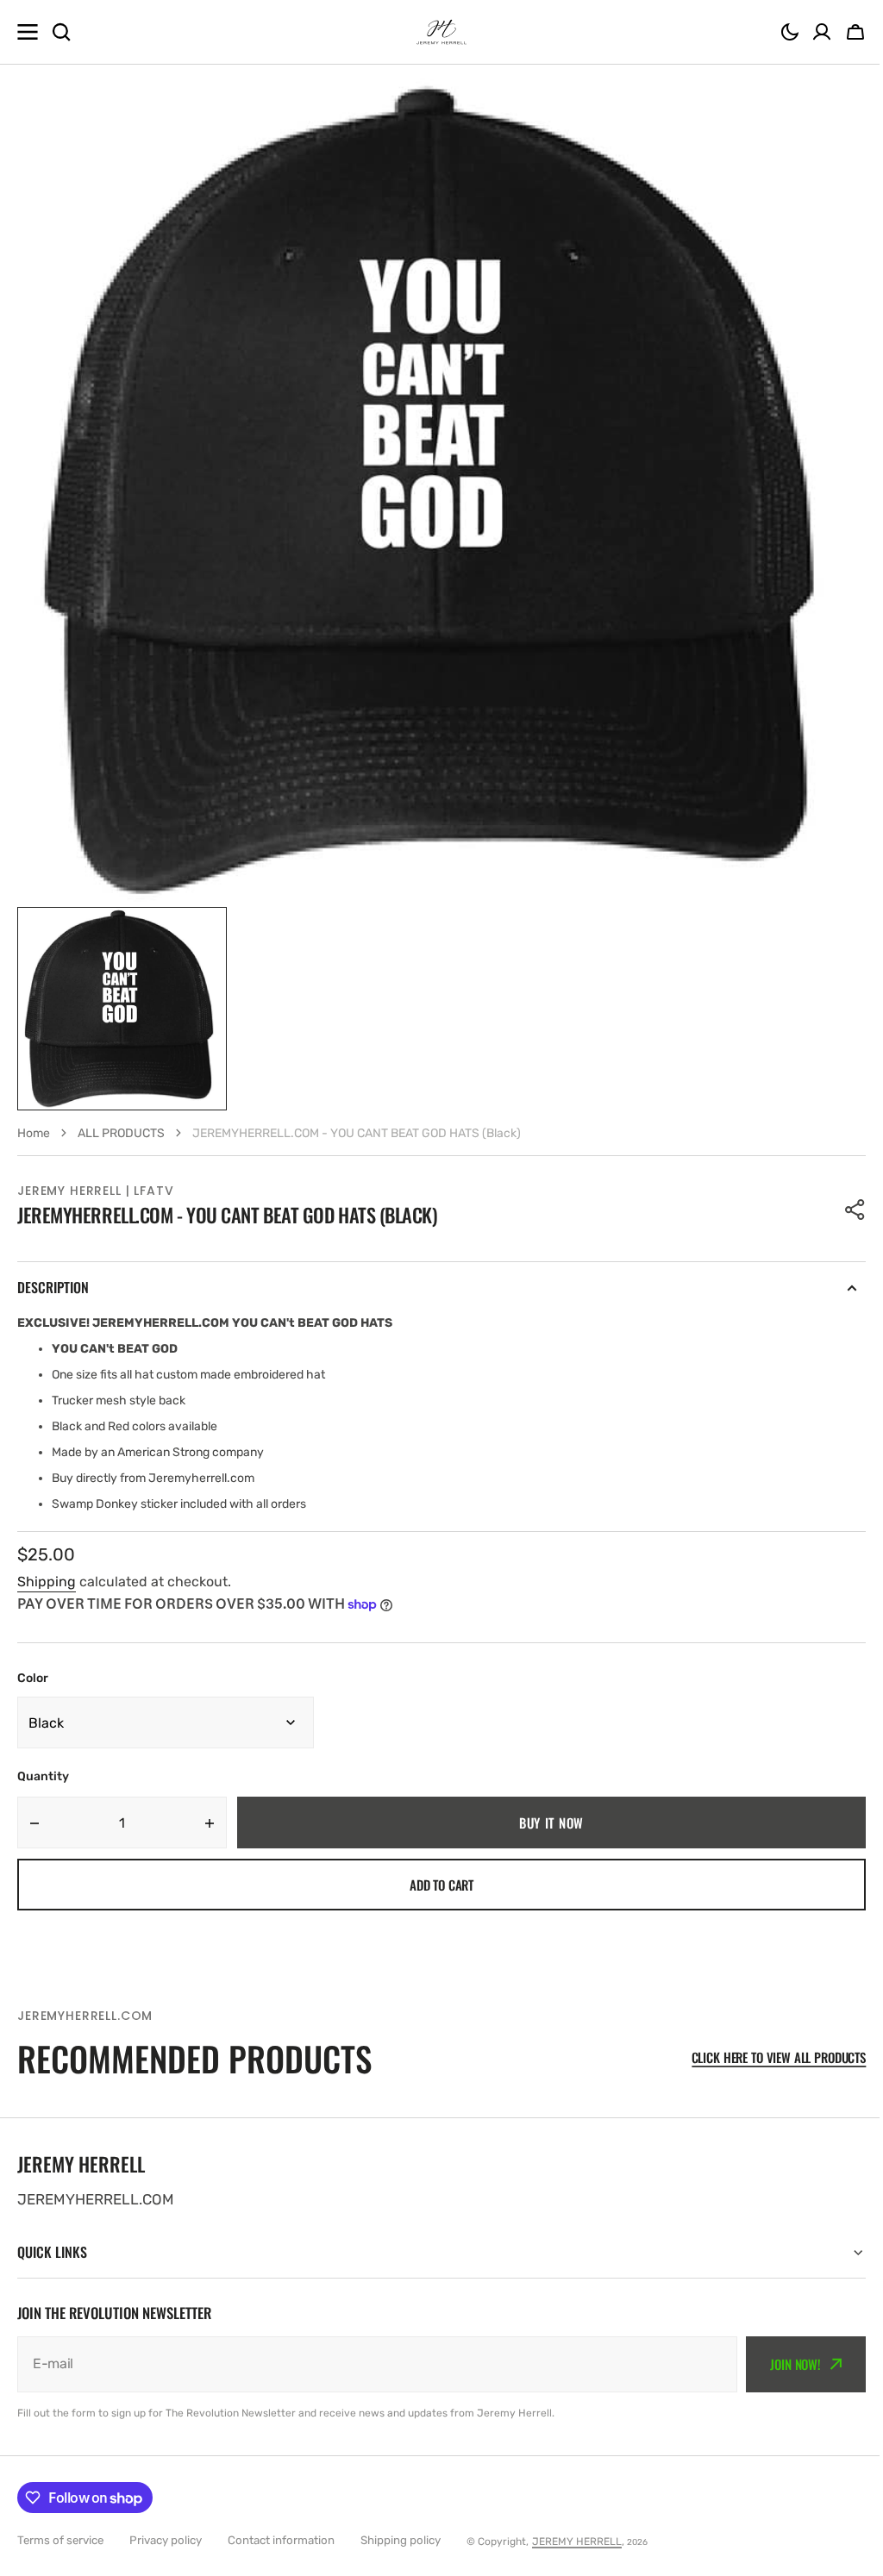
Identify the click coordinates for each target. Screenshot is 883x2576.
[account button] (822, 32)
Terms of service (60, 2540)
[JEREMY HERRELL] (441, 32)
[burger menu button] (28, 32)
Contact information (281, 2540)
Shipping (47, 1582)
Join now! (783, 2364)
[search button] (61, 32)
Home (34, 1133)
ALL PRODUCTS (121, 1133)
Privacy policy (166, 2540)
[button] (790, 32)
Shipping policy (401, 2540)
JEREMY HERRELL (577, 2542)
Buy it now (551, 1823)
